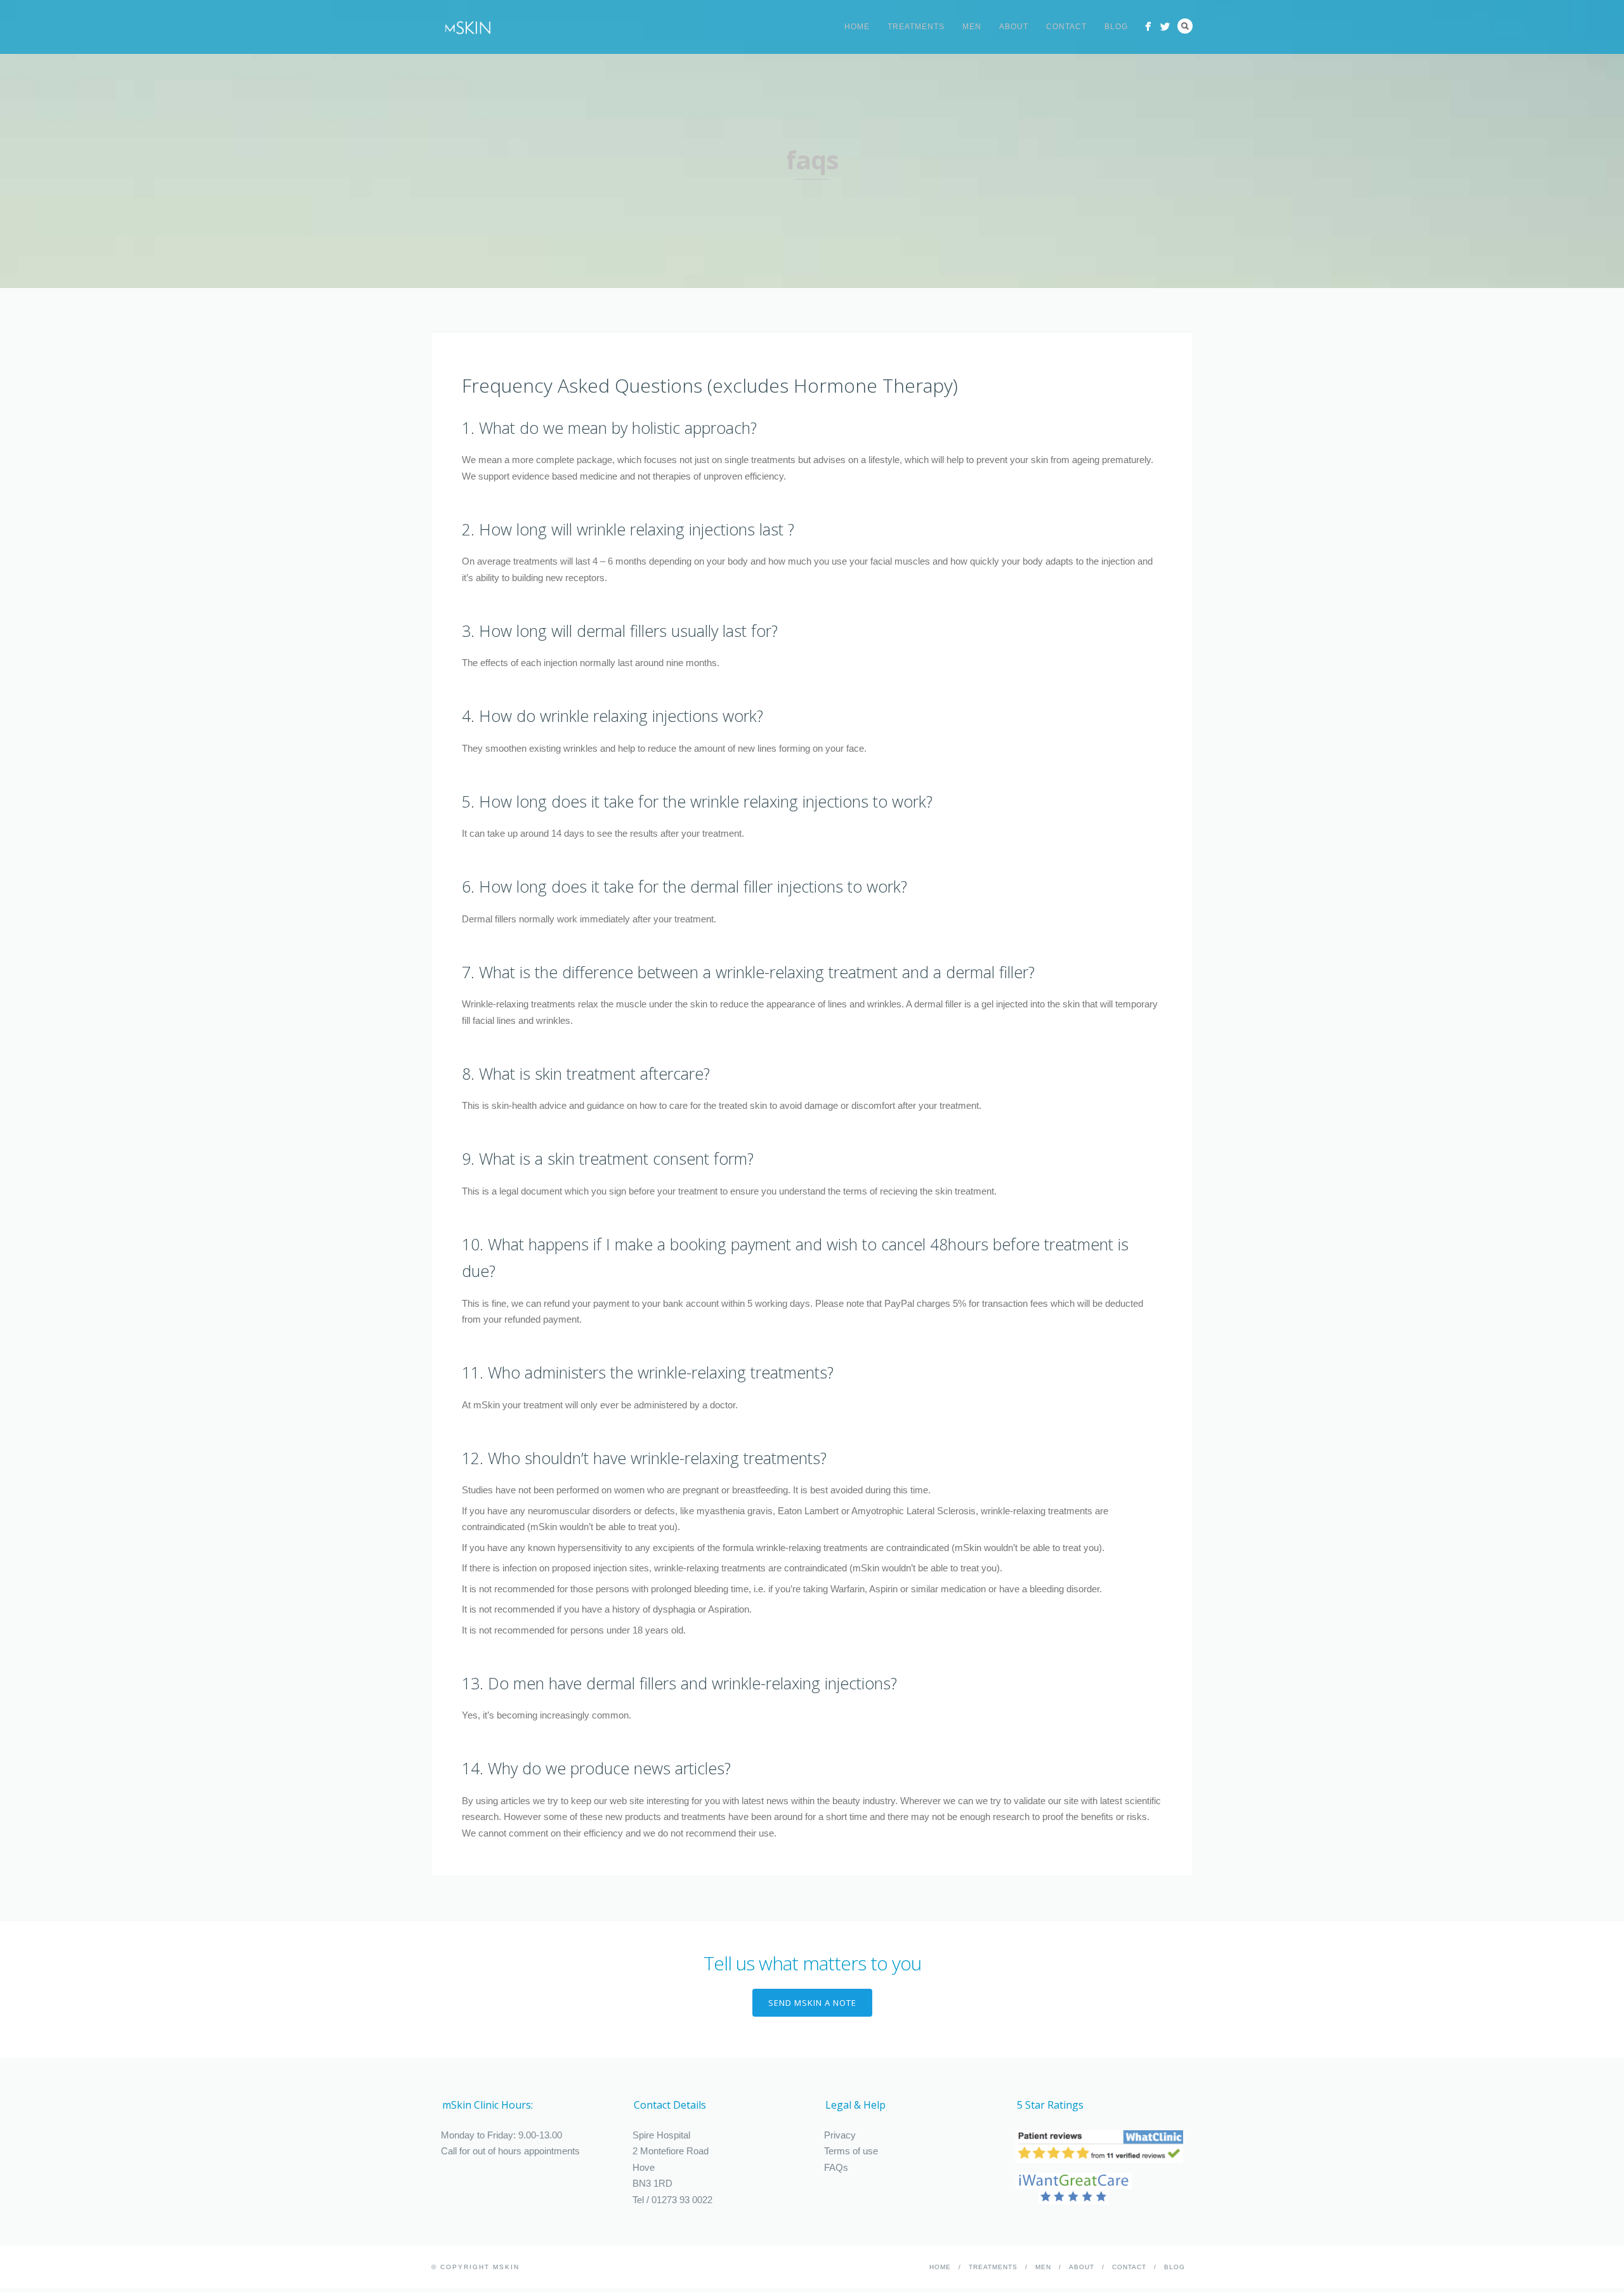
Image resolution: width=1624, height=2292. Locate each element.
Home (857, 27)
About (1014, 27)
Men (972, 27)
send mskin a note (812, 2003)
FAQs (836, 2167)
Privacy (840, 2135)
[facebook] (1148, 26)
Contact (1066, 27)
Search (1185, 26)
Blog (1116, 27)
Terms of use (851, 2151)
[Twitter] (1165, 26)
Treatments (916, 27)
